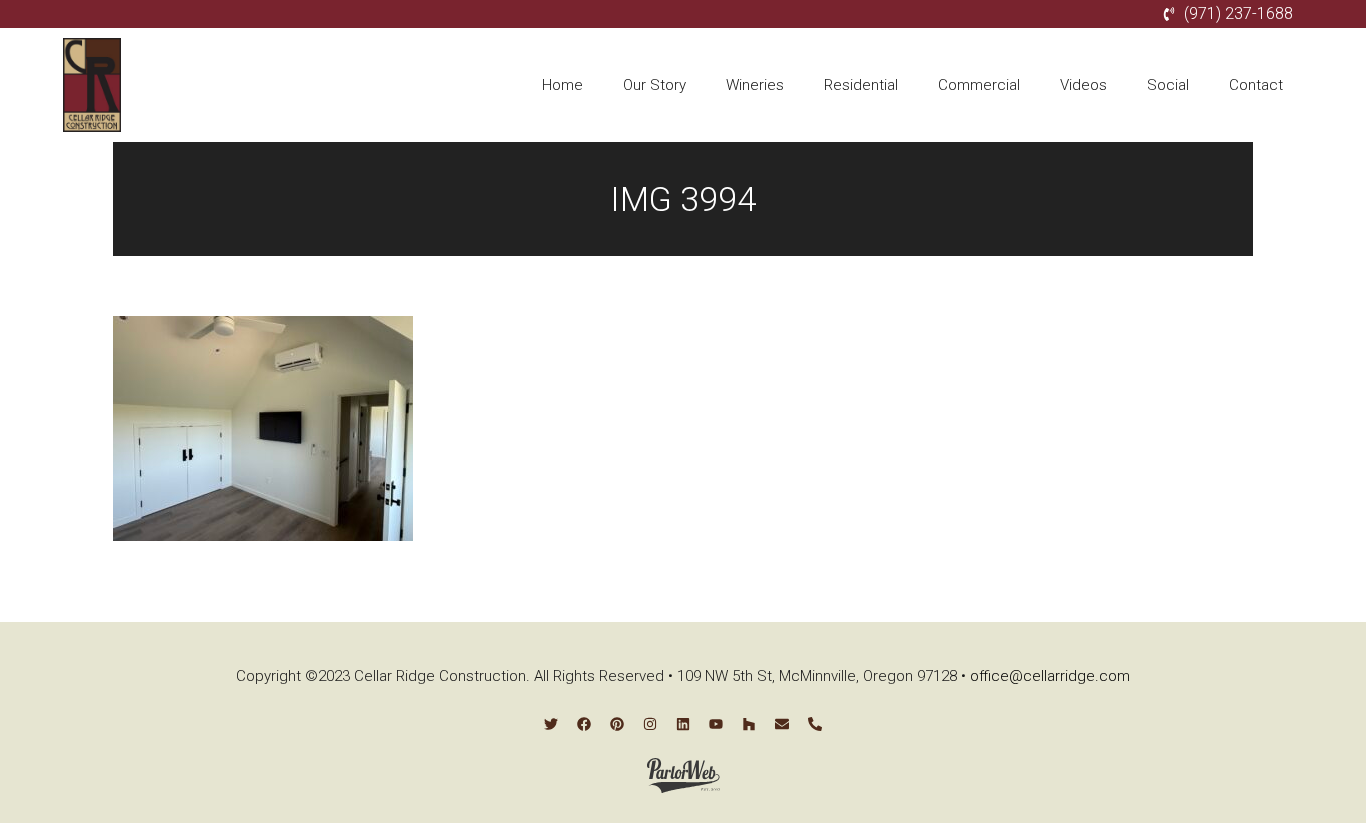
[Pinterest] (617, 724)
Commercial (979, 85)
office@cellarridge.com (1050, 676)
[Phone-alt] (815, 724)
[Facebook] (584, 724)
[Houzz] (749, 724)
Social (1168, 85)
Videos (1083, 85)
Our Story (654, 85)
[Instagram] (650, 724)
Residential (861, 85)
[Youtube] (716, 724)
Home (562, 85)
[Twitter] (551, 724)
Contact (1256, 85)
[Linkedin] (683, 724)
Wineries (755, 85)
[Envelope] (782, 724)
